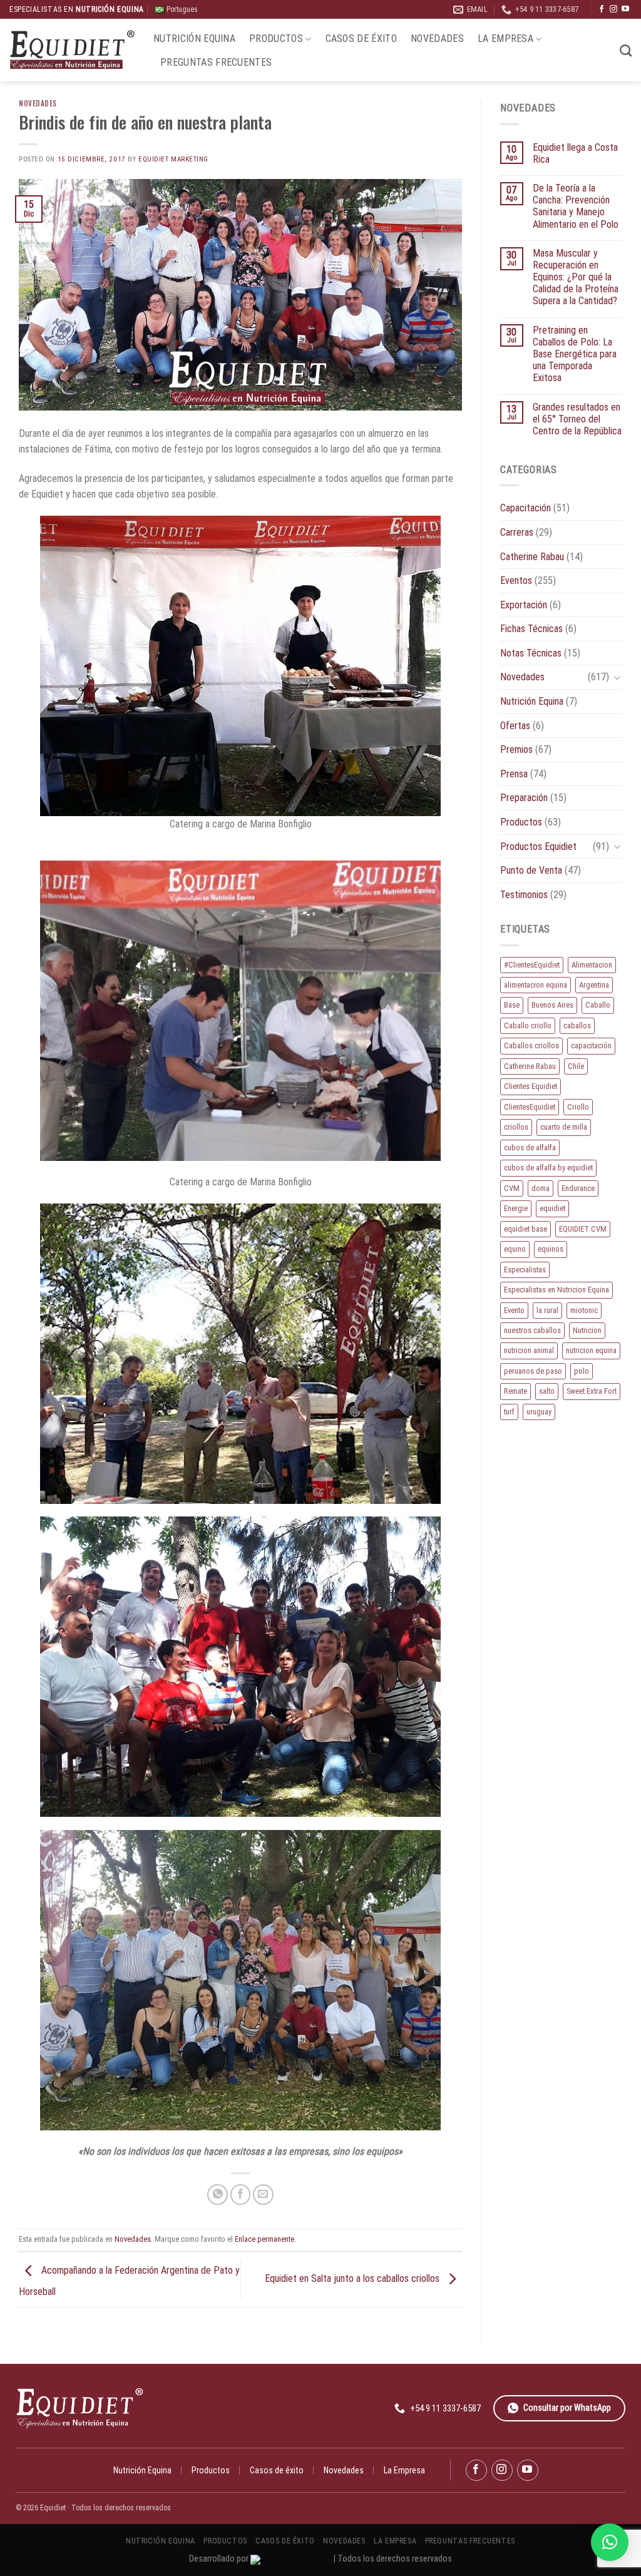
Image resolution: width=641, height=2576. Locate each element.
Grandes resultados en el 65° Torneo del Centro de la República (577, 419)
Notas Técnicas (531, 653)
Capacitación (526, 508)
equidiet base (526, 1229)
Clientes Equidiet (531, 1086)
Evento (514, 1310)
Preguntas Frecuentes (216, 62)
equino (515, 1249)
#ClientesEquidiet (532, 965)
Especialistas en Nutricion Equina (556, 1290)
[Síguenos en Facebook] (602, 9)
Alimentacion (592, 965)
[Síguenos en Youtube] (625, 9)
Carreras (517, 532)
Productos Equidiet (538, 846)
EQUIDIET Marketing (173, 159)
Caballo (598, 1005)
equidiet (552, 1208)
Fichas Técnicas (531, 629)
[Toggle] (617, 677)
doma (541, 1188)
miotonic (584, 1310)
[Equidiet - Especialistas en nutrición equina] (72, 50)
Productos (276, 38)
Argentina (594, 985)
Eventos (516, 580)
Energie (516, 1208)
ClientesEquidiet (530, 1107)
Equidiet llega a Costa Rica (575, 153)
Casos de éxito (361, 38)
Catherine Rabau (532, 557)
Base (512, 1005)
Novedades (437, 38)
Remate (515, 1391)
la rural (547, 1310)
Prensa (514, 774)
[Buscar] (626, 50)
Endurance (578, 1188)
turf (509, 1412)
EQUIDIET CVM (583, 1229)
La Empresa (505, 38)
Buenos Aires (552, 1005)
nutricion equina (591, 1350)
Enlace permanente (264, 2239)
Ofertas (515, 726)
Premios (516, 749)
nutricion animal (529, 1350)
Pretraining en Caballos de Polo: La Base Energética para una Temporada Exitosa (575, 354)
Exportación (524, 605)
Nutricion (587, 1330)
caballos (577, 1025)
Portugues (181, 9)
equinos (551, 1249)
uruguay (539, 1412)
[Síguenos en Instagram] (613, 9)
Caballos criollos (531, 1045)
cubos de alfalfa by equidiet (548, 1168)
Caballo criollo (528, 1025)
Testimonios (524, 895)
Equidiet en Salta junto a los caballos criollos (353, 2279)
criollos (516, 1127)
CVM (512, 1188)
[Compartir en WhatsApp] (218, 2195)
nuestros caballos (532, 1330)
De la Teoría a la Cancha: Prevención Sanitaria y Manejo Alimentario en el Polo (576, 206)
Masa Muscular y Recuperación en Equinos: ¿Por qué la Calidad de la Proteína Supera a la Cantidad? (576, 277)
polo (582, 1371)
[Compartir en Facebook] (241, 2195)
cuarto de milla (564, 1127)
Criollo (578, 1107)
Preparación (524, 798)
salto (547, 1391)
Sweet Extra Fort (592, 1391)
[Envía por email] (263, 2195)
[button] (610, 2542)
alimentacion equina (536, 985)
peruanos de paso (533, 1371)
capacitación (591, 1045)
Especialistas (525, 1270)
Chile (576, 1066)
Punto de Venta (531, 870)
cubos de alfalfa (530, 1147)
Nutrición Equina (194, 38)
